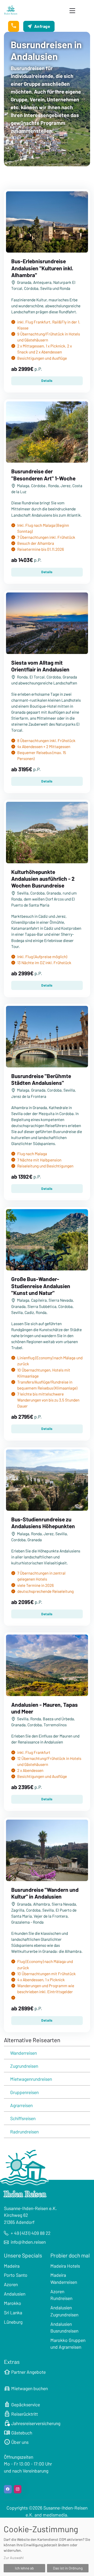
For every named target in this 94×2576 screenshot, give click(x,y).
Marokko (13, 2303)
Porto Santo (16, 2275)
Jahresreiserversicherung (32, 2423)
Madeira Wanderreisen (64, 2278)
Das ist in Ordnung (68, 2568)
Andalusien (15, 2294)
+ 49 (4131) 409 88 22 (31, 2233)
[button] (14, 26)
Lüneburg (13, 2322)
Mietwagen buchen (26, 2388)
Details (47, 381)
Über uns (16, 2442)
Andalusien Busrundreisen (64, 2327)
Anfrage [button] (42, 26)
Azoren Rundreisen (61, 2295)
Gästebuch (18, 2433)
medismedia (55, 2515)
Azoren (11, 2284)
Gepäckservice (22, 2404)
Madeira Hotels (65, 2266)
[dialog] (47, 2547)
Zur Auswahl (14, 2558)
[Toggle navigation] (72, 10)
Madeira (12, 2266)
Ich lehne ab (24, 2568)
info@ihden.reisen (28, 2242)
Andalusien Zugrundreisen (64, 2311)
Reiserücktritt (21, 2414)
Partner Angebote (25, 2372)
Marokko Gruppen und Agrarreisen (68, 2344)
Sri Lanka (13, 2312)
